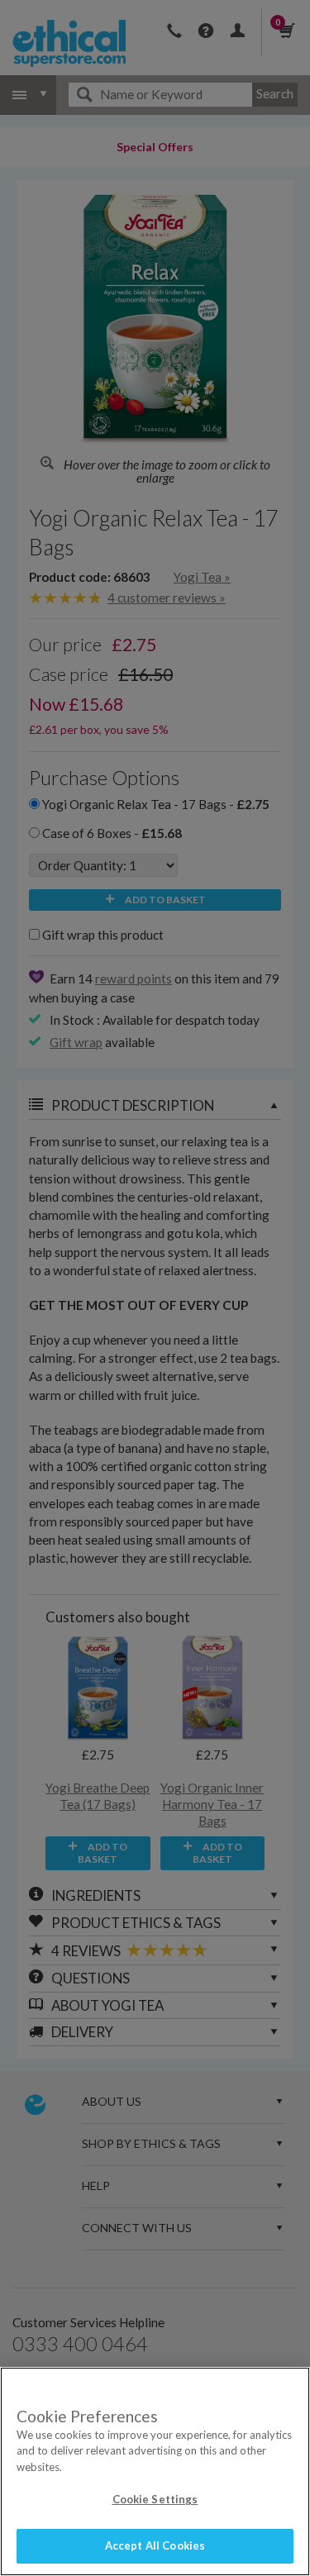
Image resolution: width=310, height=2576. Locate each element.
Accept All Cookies (155, 2545)
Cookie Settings (155, 2499)
